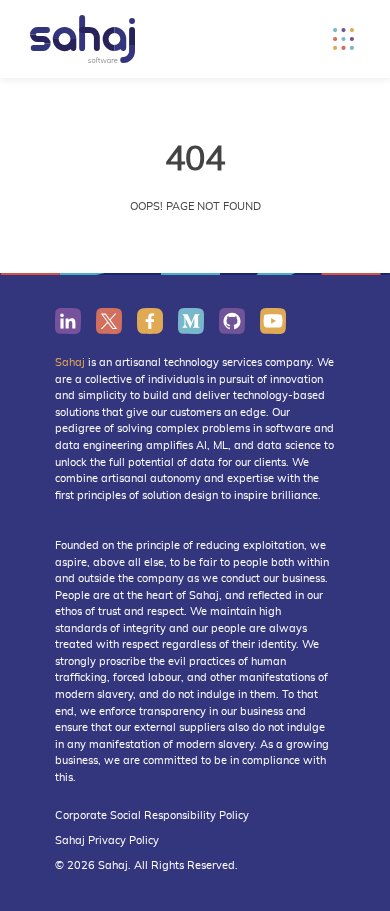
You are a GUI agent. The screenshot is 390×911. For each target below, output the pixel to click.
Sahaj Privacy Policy (107, 840)
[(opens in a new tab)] (68, 320)
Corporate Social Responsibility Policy (152, 815)
